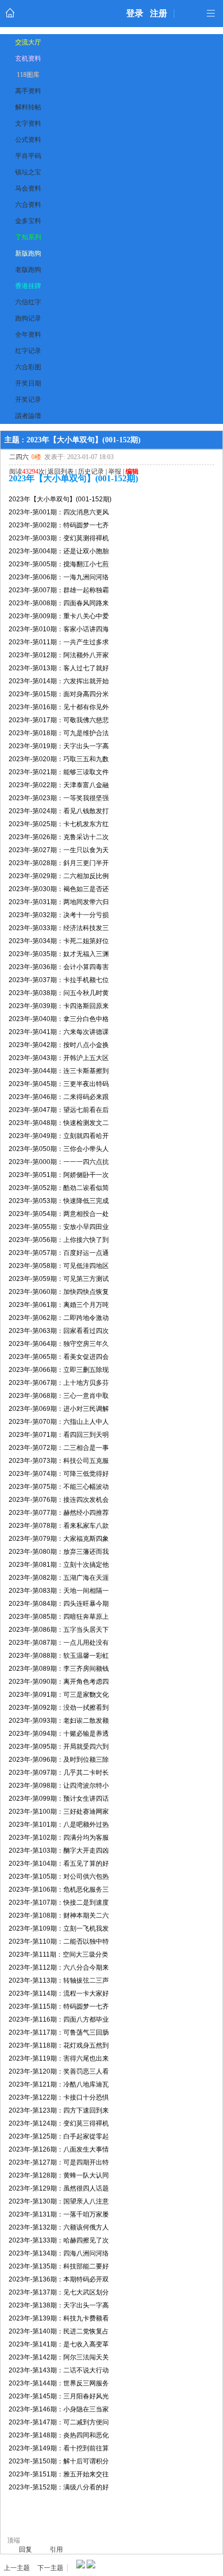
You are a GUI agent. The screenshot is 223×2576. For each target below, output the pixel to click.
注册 (159, 13)
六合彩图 (28, 367)
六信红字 (28, 302)
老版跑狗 (28, 270)
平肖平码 (28, 156)
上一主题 (17, 2568)
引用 (56, 2549)
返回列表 (61, 472)
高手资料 (28, 91)
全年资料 (28, 335)
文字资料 (28, 123)
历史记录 (91, 472)
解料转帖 (28, 107)
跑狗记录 (28, 318)
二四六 (19, 457)
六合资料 (28, 205)
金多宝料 (28, 221)
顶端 (14, 2540)
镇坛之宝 (28, 172)
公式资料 (28, 140)
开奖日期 (28, 383)
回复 (25, 2549)
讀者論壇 (28, 416)
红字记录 (28, 351)
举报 (115, 472)
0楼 (36, 457)
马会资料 (28, 188)
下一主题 (50, 2568)
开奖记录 (28, 400)
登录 (135, 13)
